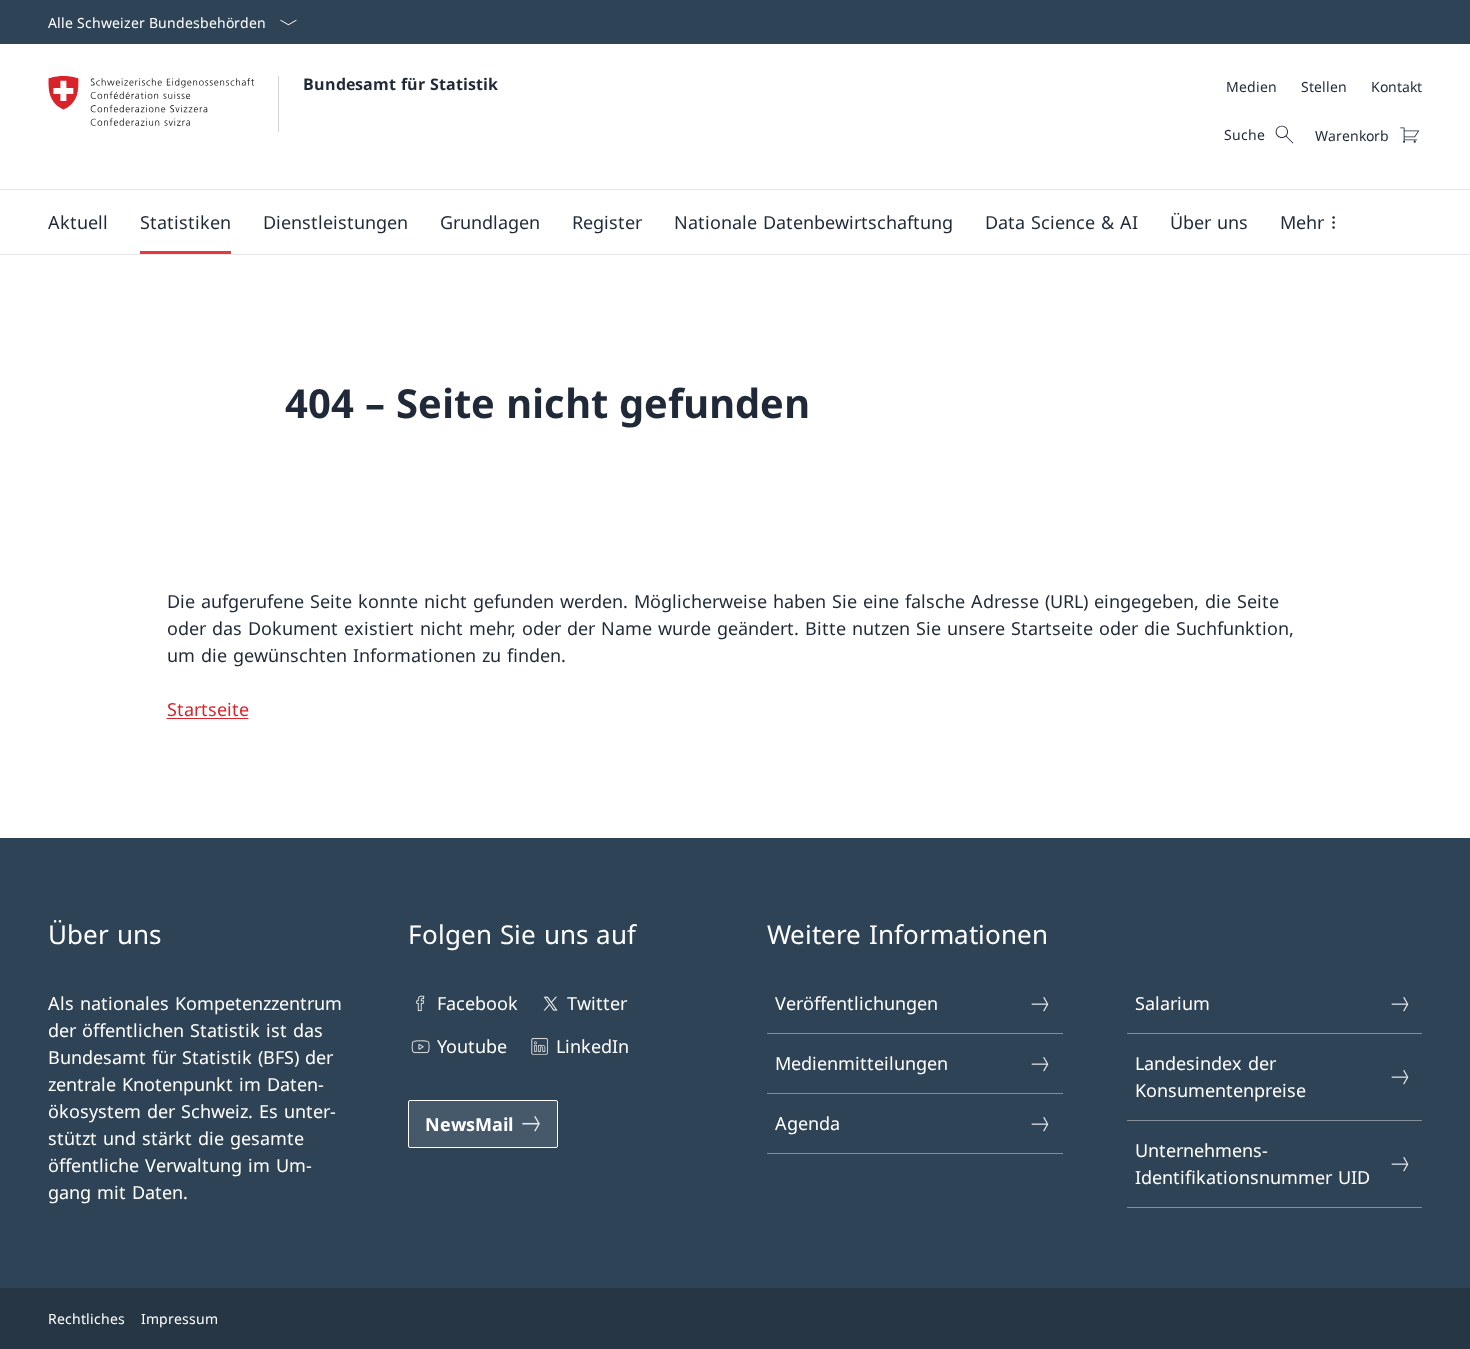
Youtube (472, 1046)
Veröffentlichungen (856, 1003)
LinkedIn (592, 1046)
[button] (78, 222)
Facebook (477, 1003)
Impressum (179, 1318)
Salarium (1172, 1003)
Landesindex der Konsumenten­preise (1220, 1076)
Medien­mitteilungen (861, 1063)
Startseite (208, 709)
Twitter (597, 1003)
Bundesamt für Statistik (400, 84)
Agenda (807, 1123)
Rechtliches (86, 1318)
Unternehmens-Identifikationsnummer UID (1252, 1163)
